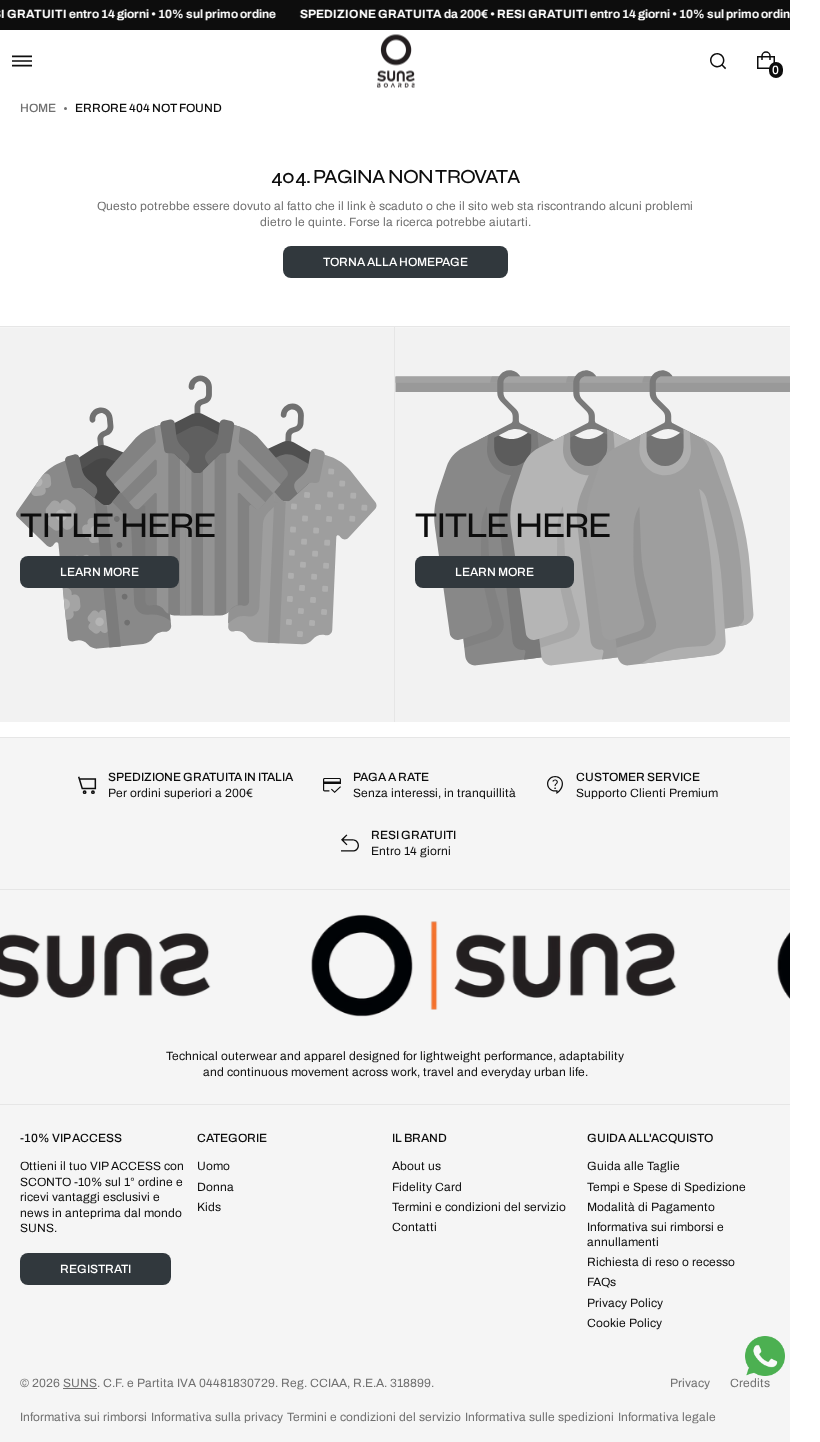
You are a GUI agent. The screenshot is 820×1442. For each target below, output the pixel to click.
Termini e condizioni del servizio (374, 1417)
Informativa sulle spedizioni (539, 1417)
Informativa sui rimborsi (83, 1417)
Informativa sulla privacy (217, 1417)
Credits (750, 1383)
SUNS (80, 1383)
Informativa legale (667, 1417)
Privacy (690, 1383)
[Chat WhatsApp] (765, 1356)
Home (39, 108)
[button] (22, 60)
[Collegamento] (395, 15)
